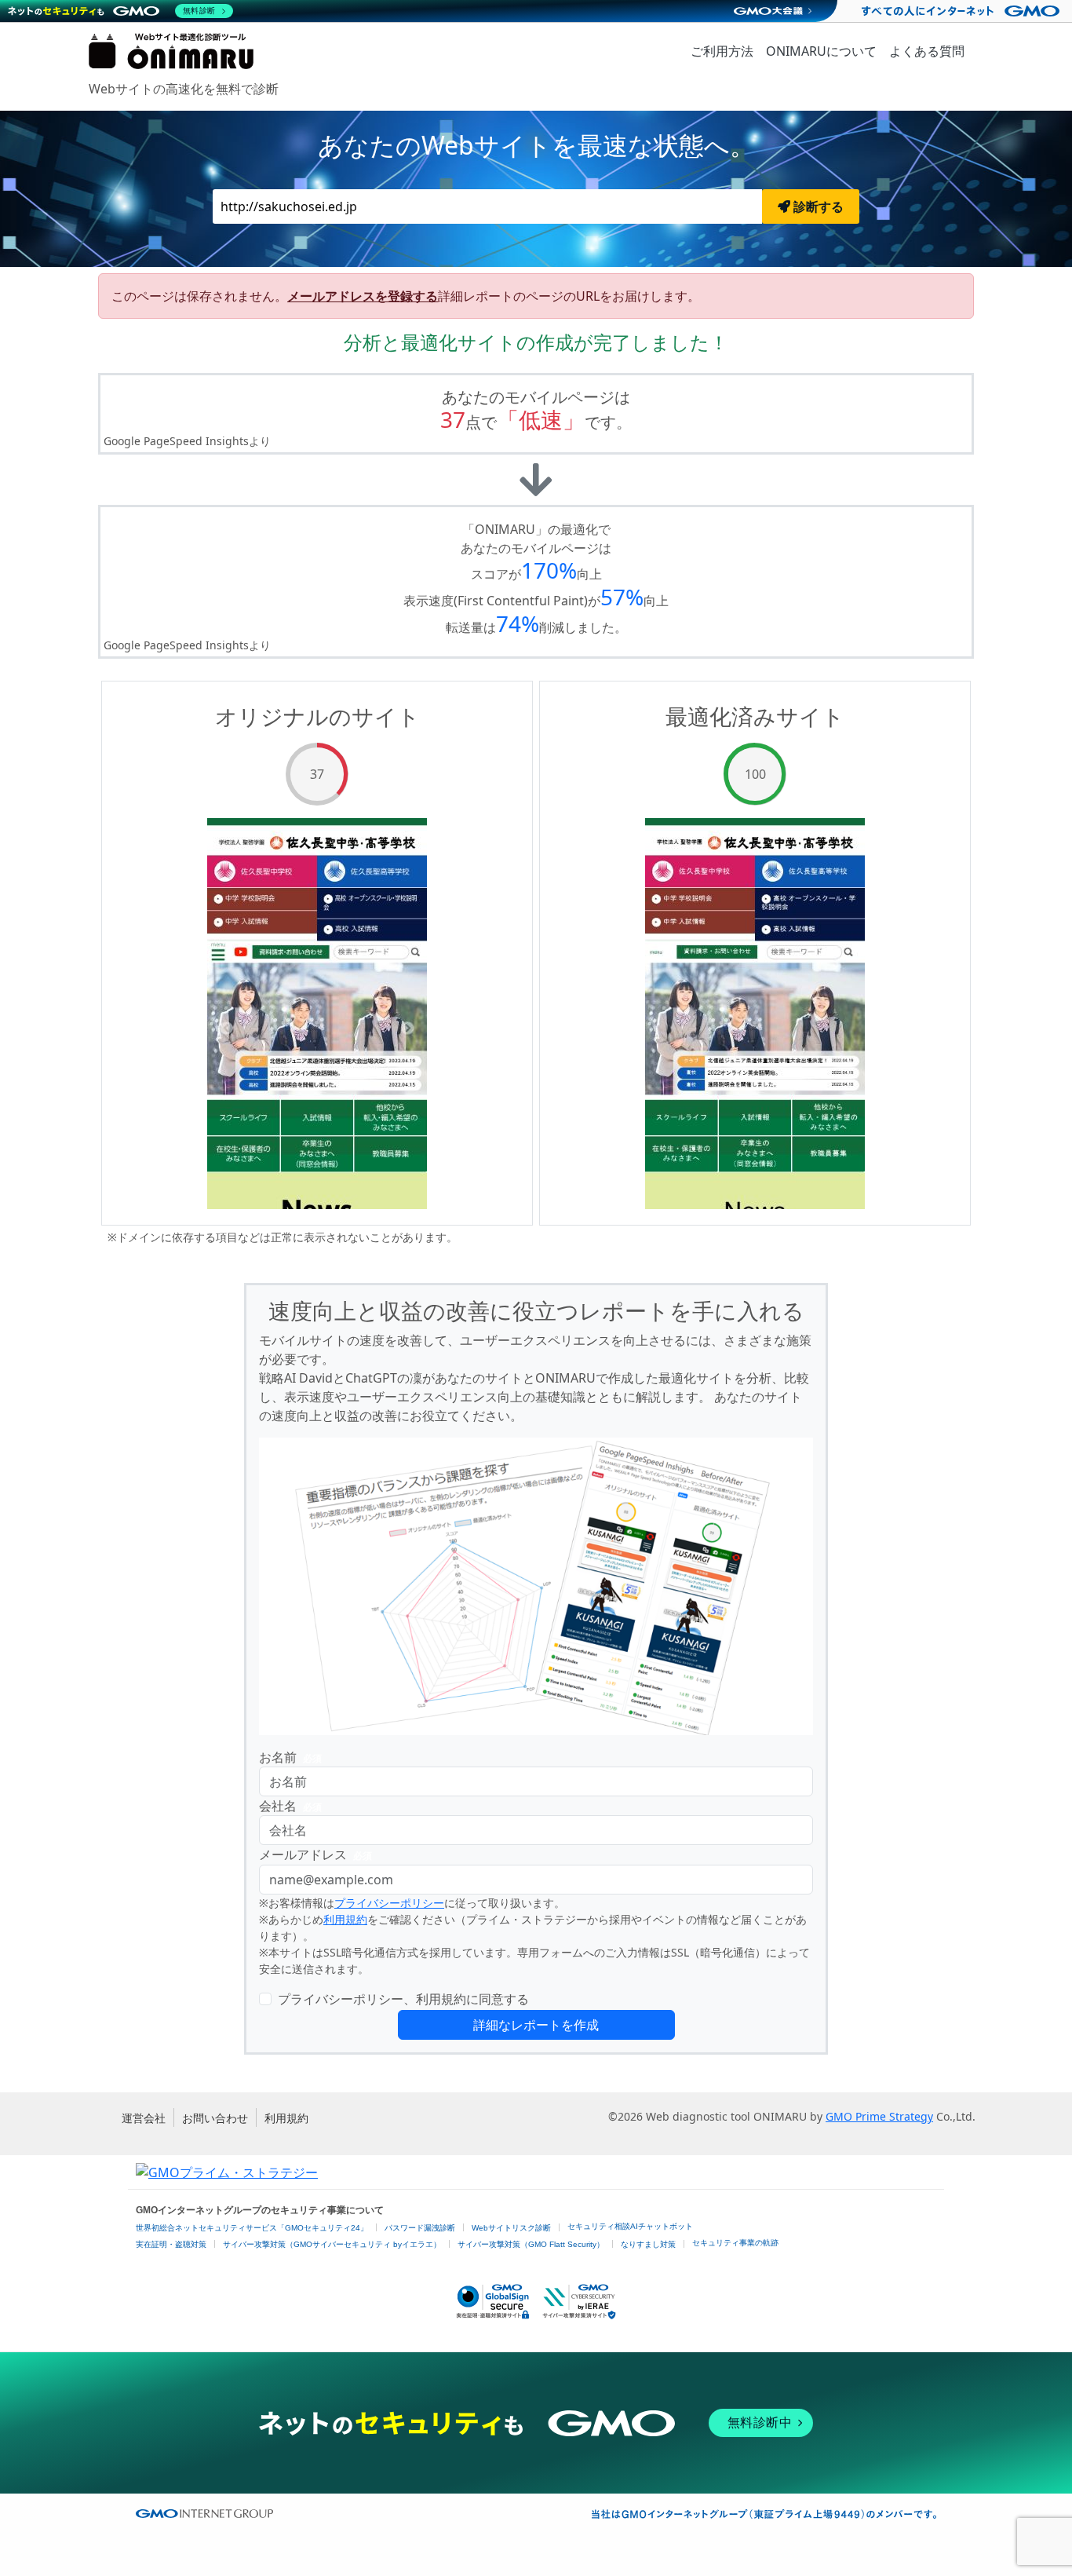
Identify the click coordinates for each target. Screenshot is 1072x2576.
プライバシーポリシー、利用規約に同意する (403, 1999)
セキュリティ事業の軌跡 (735, 2243)
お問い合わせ (215, 2118)
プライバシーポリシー (389, 1903)
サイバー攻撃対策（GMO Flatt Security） (531, 2244)
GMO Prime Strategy (879, 2116)
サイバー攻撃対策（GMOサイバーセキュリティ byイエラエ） (332, 2244)
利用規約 (345, 1919)
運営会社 (144, 2118)
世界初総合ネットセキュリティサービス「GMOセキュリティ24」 (252, 2228)
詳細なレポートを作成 (536, 2025)
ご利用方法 (722, 51)
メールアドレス (315, 1854)
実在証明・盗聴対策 (171, 2244)
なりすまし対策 (648, 2244)
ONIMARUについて (821, 51)
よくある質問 (927, 51)
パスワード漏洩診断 (420, 2228)
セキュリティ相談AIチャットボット (630, 2226)
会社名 (290, 1806)
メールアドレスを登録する (363, 296)
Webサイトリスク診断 (511, 2228)
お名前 (290, 1757)
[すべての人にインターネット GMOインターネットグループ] (963, 11)
